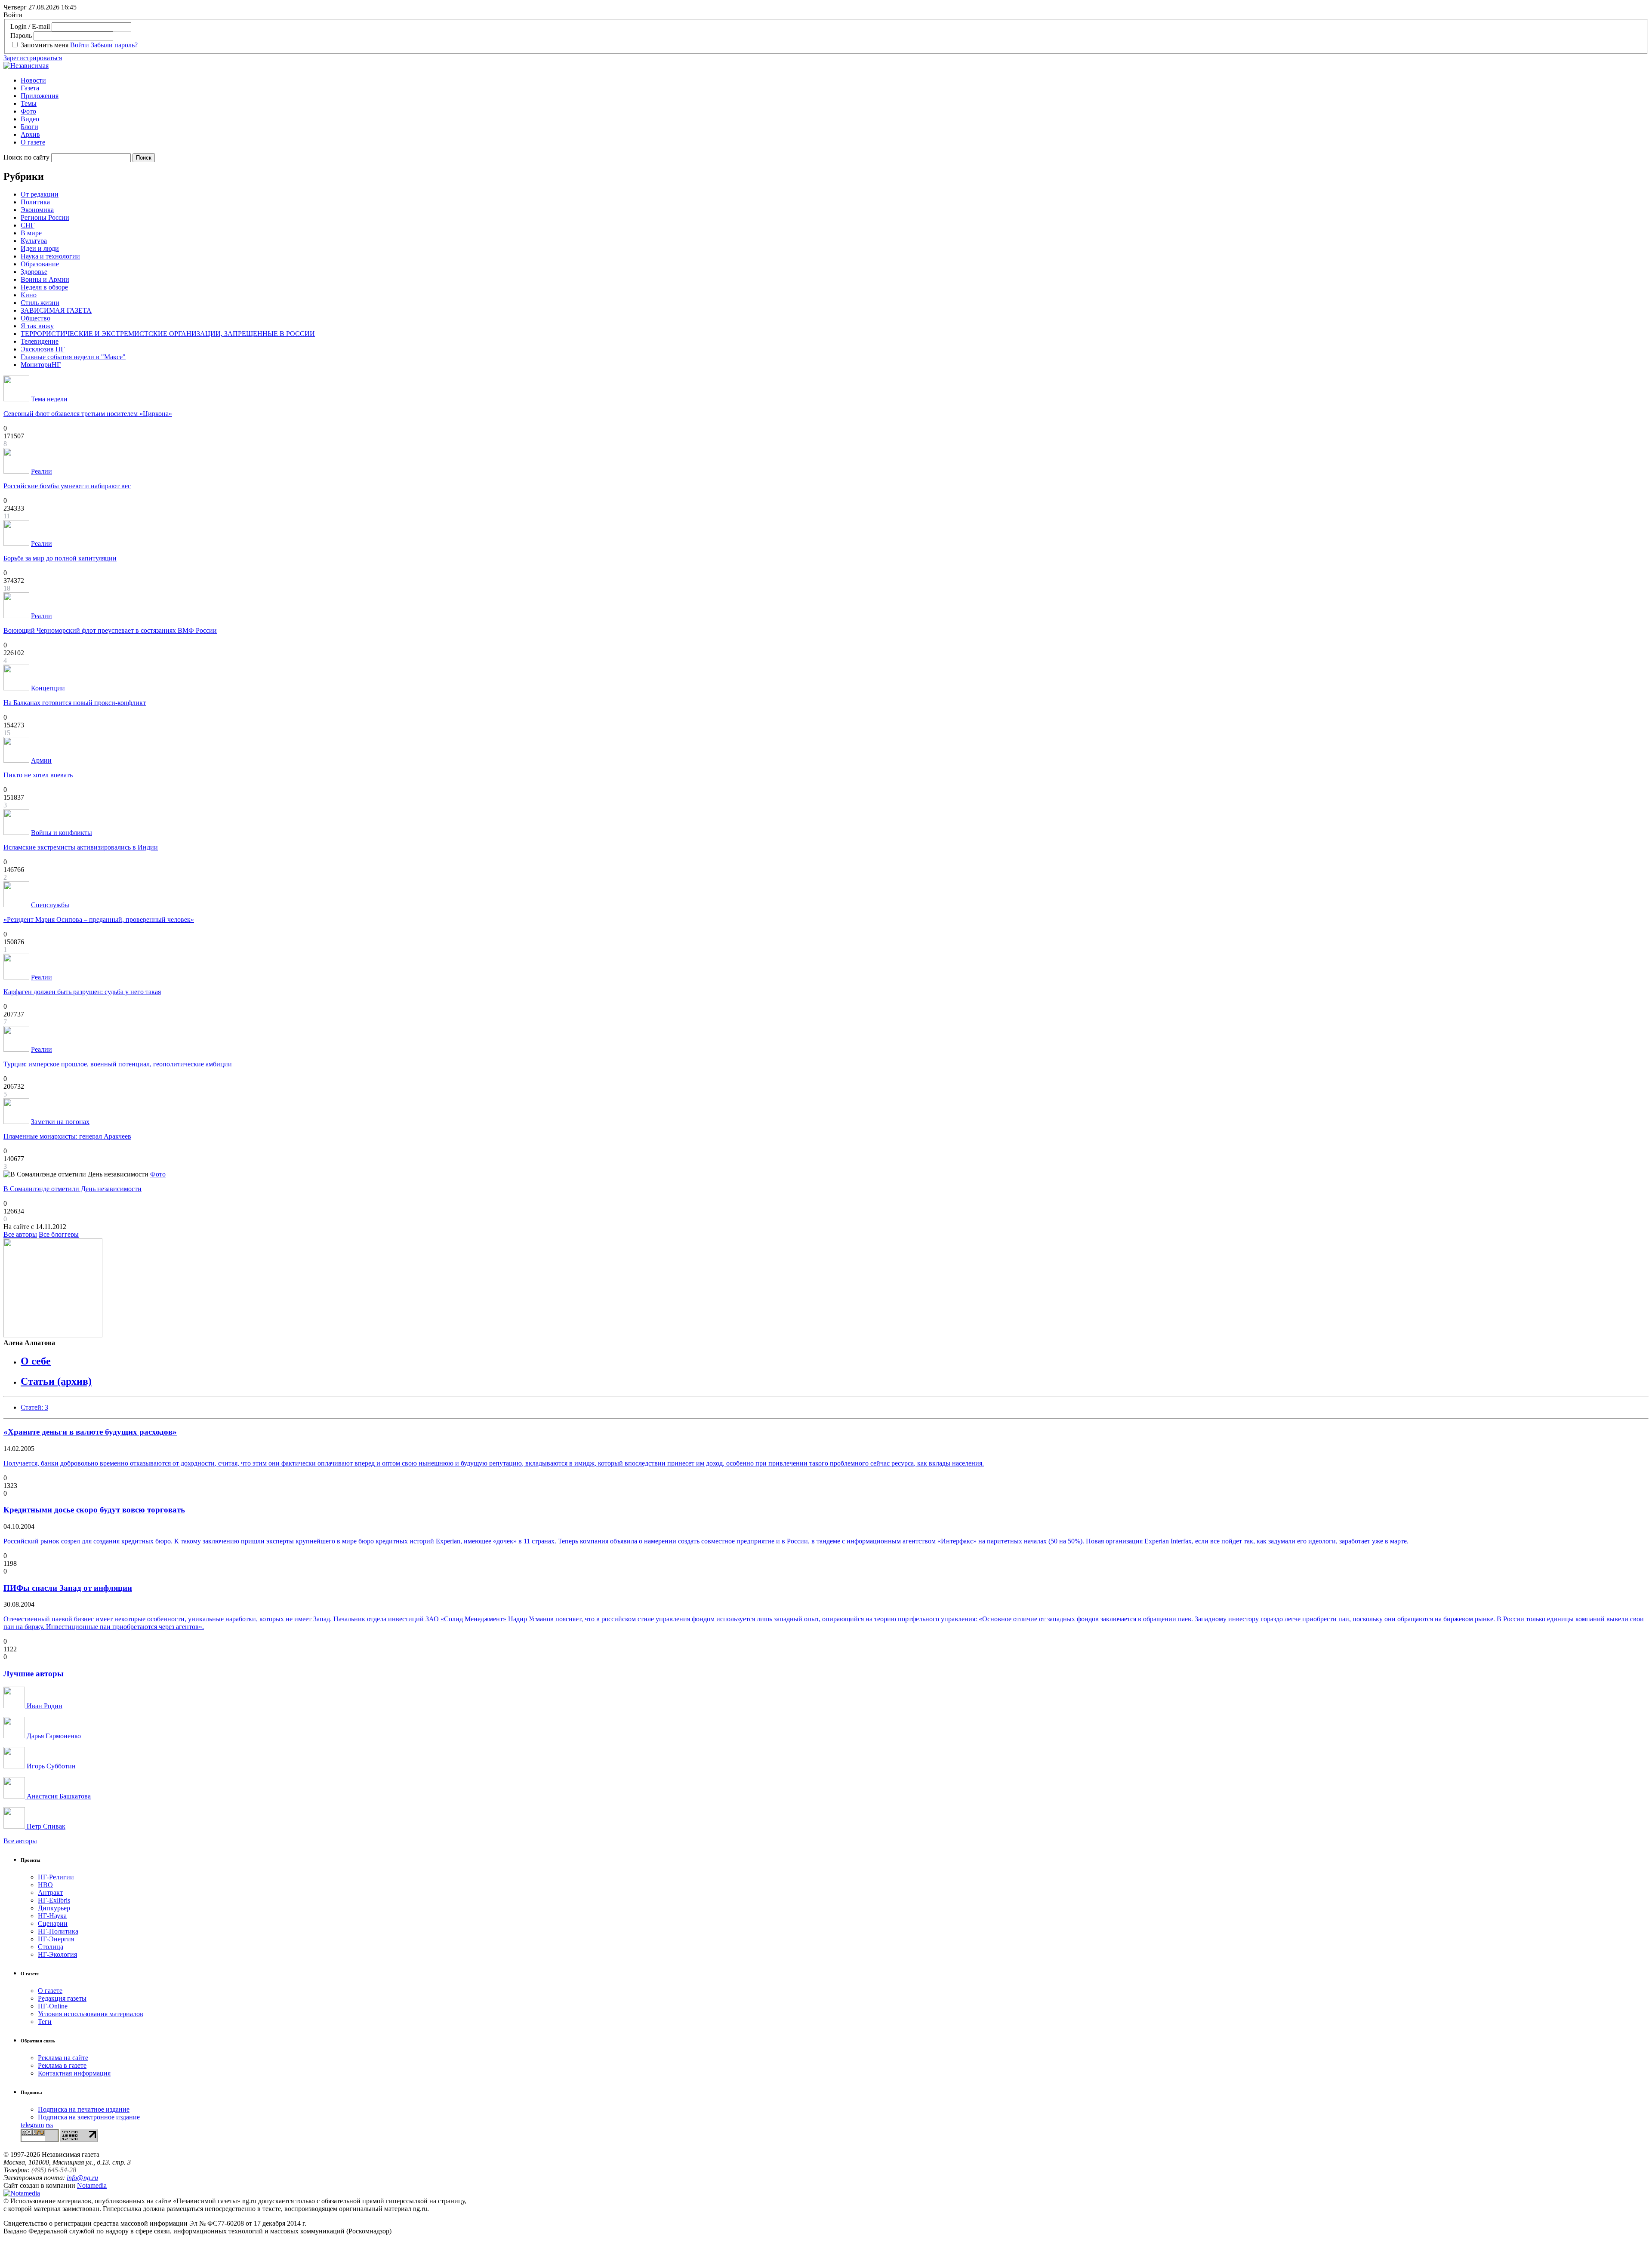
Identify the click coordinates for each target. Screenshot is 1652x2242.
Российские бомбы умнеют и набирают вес (67, 486)
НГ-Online (53, 2006)
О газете (33, 142)
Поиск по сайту (26, 157)
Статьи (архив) (56, 1381)
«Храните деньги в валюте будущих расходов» (90, 1432)
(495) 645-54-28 (54, 2170)
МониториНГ (41, 365)
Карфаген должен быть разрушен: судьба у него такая (82, 992)
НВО (45, 1885)
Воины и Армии (45, 279)
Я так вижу (37, 326)
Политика (35, 202)
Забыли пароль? (114, 45)
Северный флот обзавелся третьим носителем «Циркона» (88, 414)
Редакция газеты (62, 1998)
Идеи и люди (40, 248)
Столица (51, 1947)
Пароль (21, 35)
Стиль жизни (40, 303)
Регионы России (45, 217)
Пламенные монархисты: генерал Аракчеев (67, 1136)
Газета (30, 88)
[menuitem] (835, 80)
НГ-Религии (56, 1877)
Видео (30, 119)
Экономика (37, 210)
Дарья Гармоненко (53, 1736)
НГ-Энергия (56, 1939)
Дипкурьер (54, 1908)
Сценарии (53, 1923)
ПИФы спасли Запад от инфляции (68, 1588)
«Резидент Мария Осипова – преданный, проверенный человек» (99, 919)
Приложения (40, 96)
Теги (45, 2022)
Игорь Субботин (50, 1766)
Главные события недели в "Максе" (73, 357)
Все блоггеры (59, 1234)
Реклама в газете (62, 2065)
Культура (34, 241)
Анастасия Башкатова (58, 1796)
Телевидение (40, 341)
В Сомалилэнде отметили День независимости (72, 1189)
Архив (30, 134)
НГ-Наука (52, 1916)
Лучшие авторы (34, 1674)
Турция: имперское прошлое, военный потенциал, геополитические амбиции (118, 1064)
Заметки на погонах (60, 1122)
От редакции (40, 194)
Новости (33, 80)
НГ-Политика (58, 1931)
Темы (29, 103)
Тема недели (49, 399)
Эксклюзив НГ (43, 349)
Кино (29, 295)
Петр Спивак (45, 1826)
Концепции (48, 688)
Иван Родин (44, 1706)
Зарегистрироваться (33, 58)
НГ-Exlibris (54, 1900)
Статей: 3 (34, 1407)
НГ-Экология (57, 1954)
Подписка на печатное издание (84, 2109)
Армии (41, 760)
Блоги (29, 127)
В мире (31, 233)
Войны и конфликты (62, 833)
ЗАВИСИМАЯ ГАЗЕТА (56, 310)
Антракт (50, 1892)
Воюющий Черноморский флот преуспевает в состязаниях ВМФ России (110, 630)
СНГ (28, 225)
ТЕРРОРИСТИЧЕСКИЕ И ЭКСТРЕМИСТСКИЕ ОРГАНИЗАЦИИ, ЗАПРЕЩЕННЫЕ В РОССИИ (168, 334)
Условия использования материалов (91, 2014)
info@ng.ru (82, 2178)
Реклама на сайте (63, 2058)
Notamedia (92, 2185)
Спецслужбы (50, 905)
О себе (36, 1361)
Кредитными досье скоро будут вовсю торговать (94, 1510)
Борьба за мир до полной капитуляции (60, 558)
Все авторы (20, 1234)
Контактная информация (74, 2073)
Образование (40, 264)
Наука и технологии (50, 256)
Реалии (42, 471)
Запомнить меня (45, 45)
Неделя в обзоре (44, 287)
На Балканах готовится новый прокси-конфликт (75, 703)
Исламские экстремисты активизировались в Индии (81, 847)
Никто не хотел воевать (38, 775)
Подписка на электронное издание (89, 2117)
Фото (28, 111)
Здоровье (34, 272)
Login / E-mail (30, 26)
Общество (35, 318)
